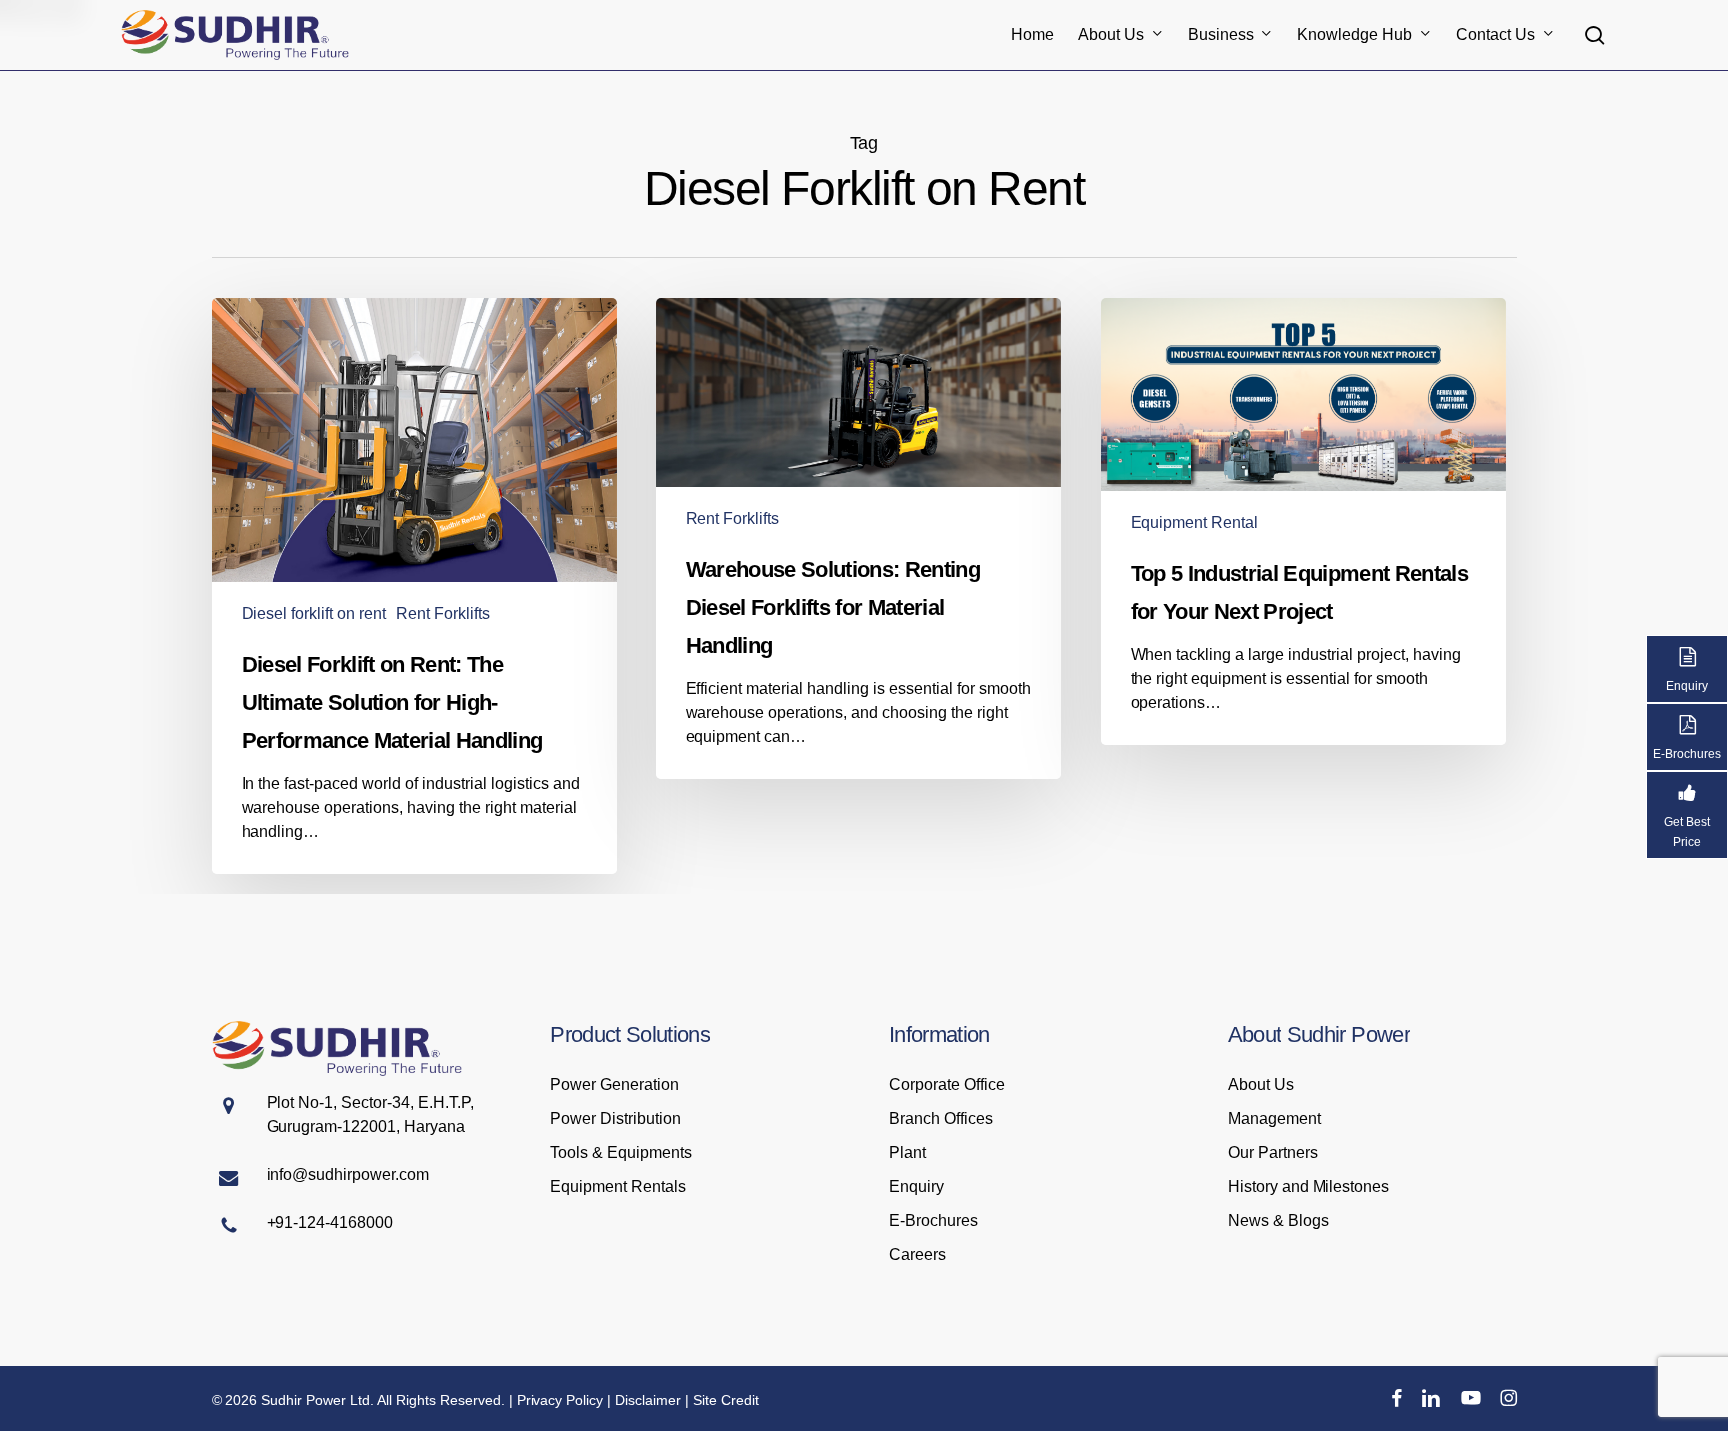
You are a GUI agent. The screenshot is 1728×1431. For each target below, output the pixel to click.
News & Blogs (1278, 1220)
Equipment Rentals (618, 1186)
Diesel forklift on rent (314, 613)
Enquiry (916, 1186)
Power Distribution (615, 1118)
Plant (907, 1152)
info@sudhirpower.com (348, 1174)
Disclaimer (648, 1400)
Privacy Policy (560, 1400)
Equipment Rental (1195, 522)
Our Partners (1273, 1152)
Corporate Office (947, 1084)
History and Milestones (1309, 1186)
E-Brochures (933, 1220)
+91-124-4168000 (330, 1222)
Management (1274, 1118)
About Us (1261, 1084)
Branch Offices (941, 1118)
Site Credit (726, 1400)
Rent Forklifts (443, 613)
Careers (917, 1254)
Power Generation (614, 1084)
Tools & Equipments (621, 1152)
